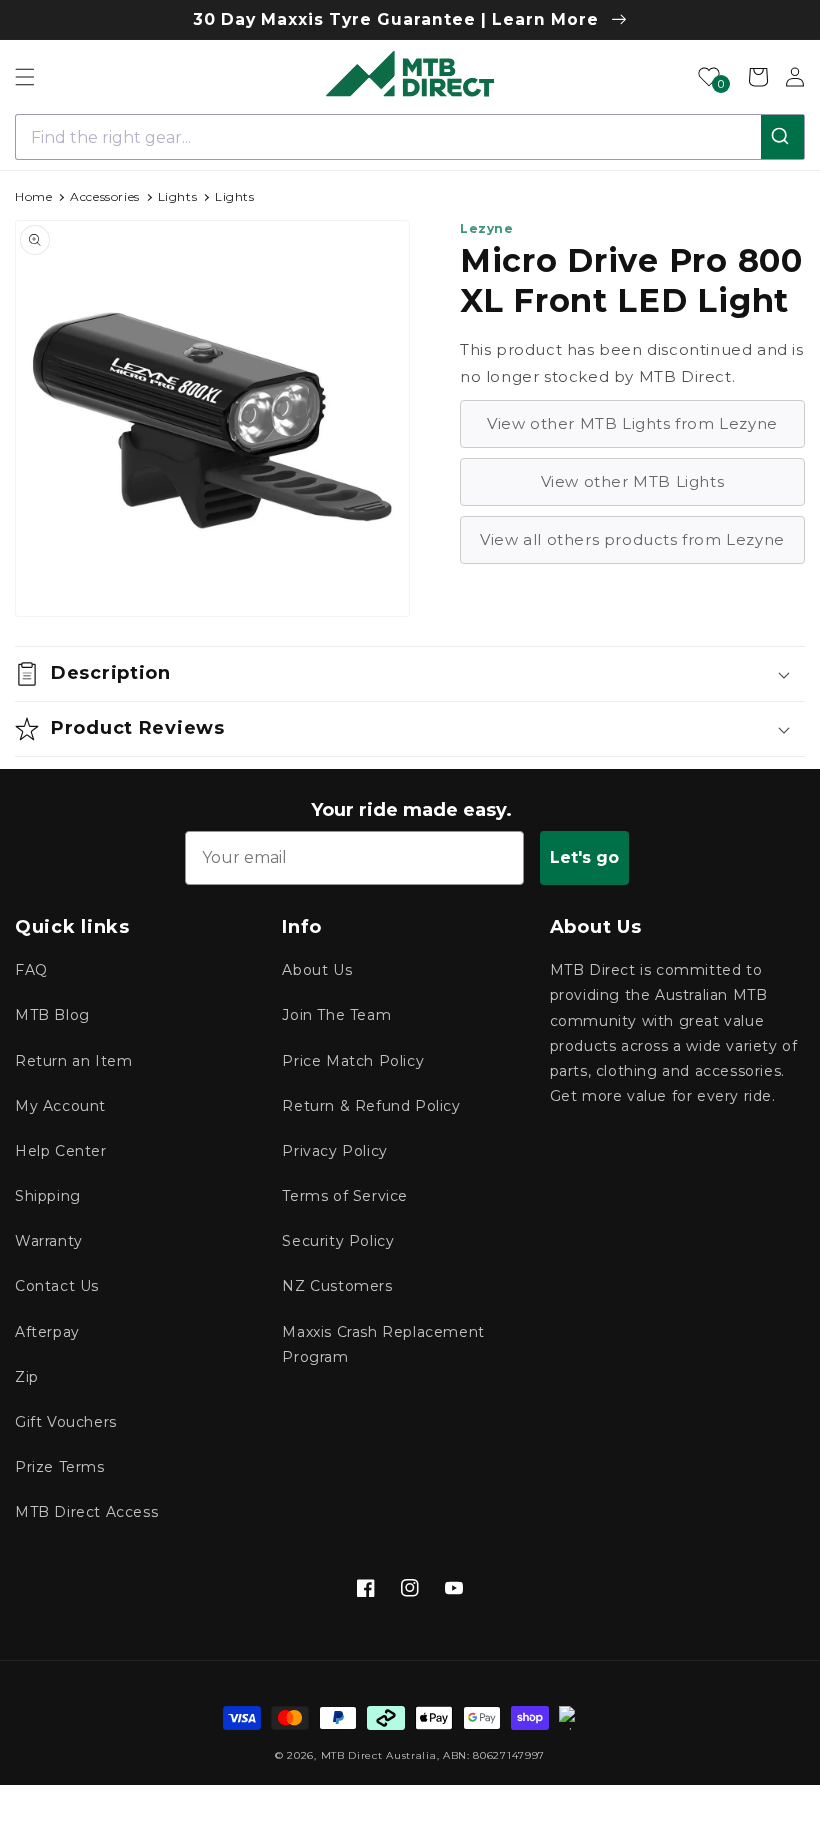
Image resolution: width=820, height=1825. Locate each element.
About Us (317, 970)
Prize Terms (60, 1467)
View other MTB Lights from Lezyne (632, 423)
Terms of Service (345, 1196)
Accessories (105, 196)
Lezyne (487, 228)
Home (33, 196)
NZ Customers (337, 1286)
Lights (178, 196)
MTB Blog (52, 1015)
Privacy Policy (334, 1151)
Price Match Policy (353, 1061)
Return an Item (73, 1061)
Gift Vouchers (66, 1422)
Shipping (48, 1196)
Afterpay (47, 1332)
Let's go (584, 857)
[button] (25, 77)
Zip (27, 1377)
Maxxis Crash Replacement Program (383, 1344)
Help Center (61, 1151)
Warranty (49, 1241)
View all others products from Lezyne (632, 539)
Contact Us (57, 1286)
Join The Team (336, 1015)
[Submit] (782, 137)
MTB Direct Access (86, 1512)
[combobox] (410, 137)
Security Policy (338, 1241)
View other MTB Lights (633, 481)
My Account (60, 1106)
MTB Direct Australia (379, 1755)
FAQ (31, 970)
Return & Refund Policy (371, 1106)
